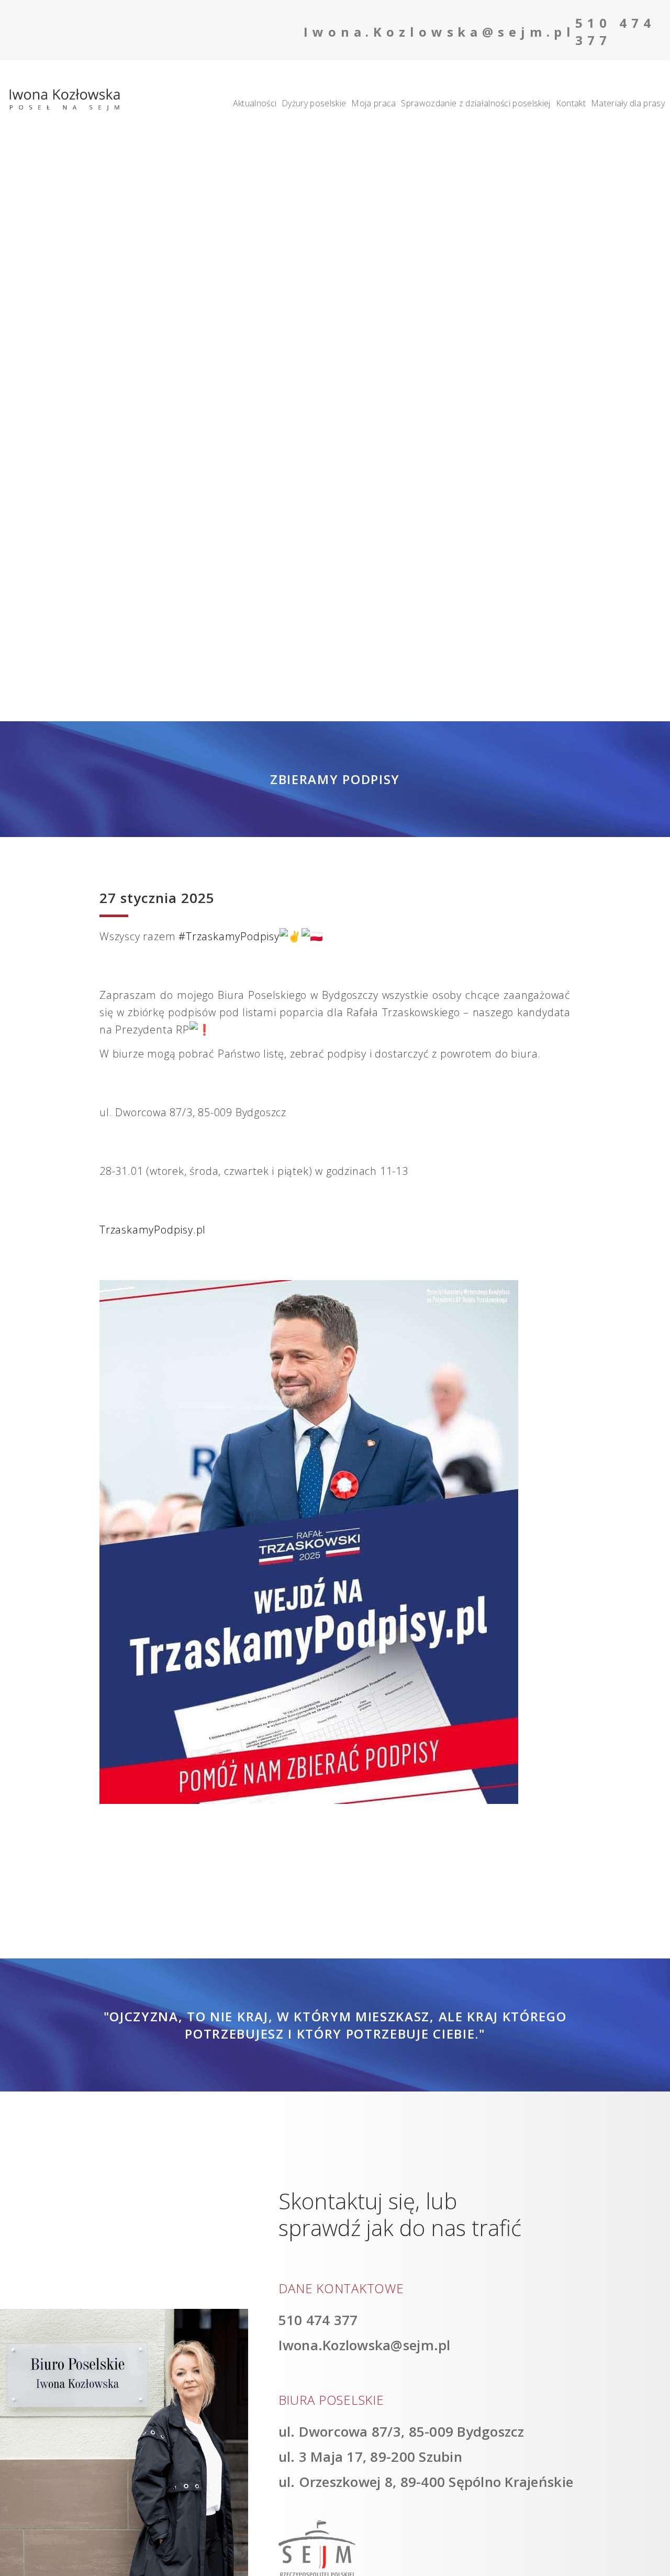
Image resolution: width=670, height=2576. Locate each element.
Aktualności (255, 103)
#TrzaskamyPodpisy (229, 936)
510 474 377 (318, 2320)
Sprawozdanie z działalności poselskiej (476, 103)
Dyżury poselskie (314, 103)
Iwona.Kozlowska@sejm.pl (365, 2345)
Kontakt (571, 103)
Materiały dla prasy (628, 103)
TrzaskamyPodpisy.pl (153, 1230)
